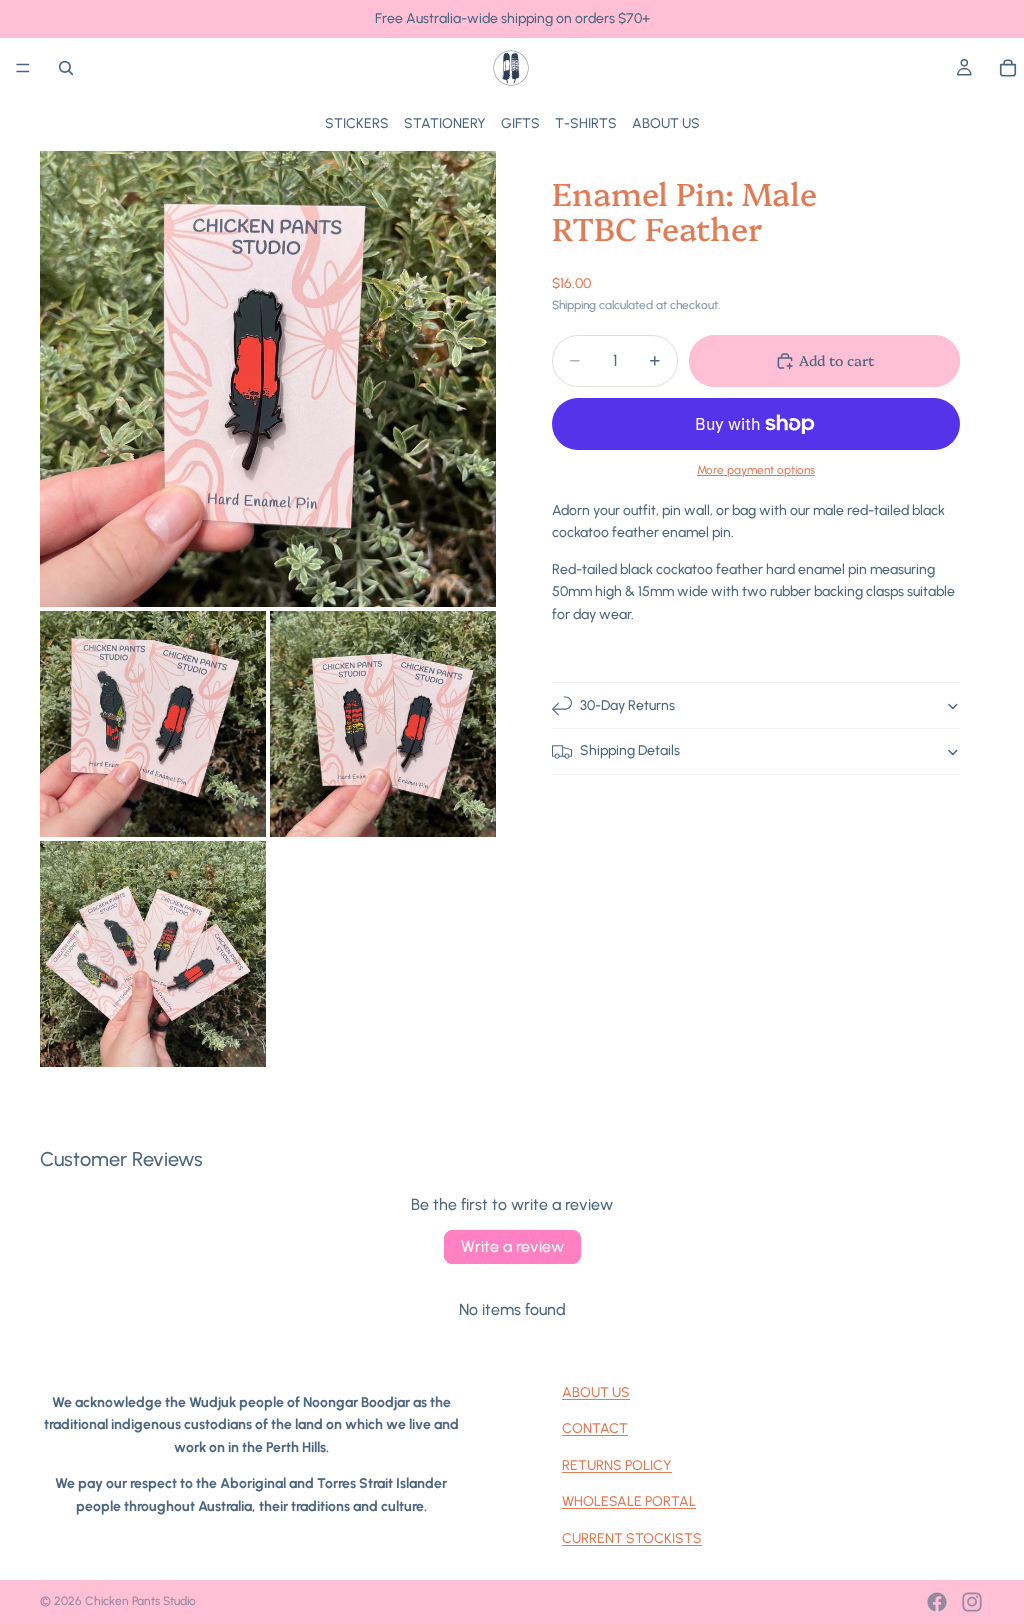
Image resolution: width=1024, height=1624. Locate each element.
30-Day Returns (627, 705)
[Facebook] (937, 1602)
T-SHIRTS (586, 123)
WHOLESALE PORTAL (629, 1501)
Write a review (512, 1246)
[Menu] (23, 68)
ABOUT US (666, 123)
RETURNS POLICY (617, 1465)
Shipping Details (630, 750)
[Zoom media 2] (153, 724)
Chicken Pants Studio (140, 1601)
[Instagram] (972, 1602)
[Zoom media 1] (268, 379)
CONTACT (595, 1428)
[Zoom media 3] (383, 724)
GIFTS (520, 123)
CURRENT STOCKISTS (632, 1538)
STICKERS (357, 123)
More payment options (756, 470)
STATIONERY (445, 123)
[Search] (66, 68)
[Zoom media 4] (153, 954)
